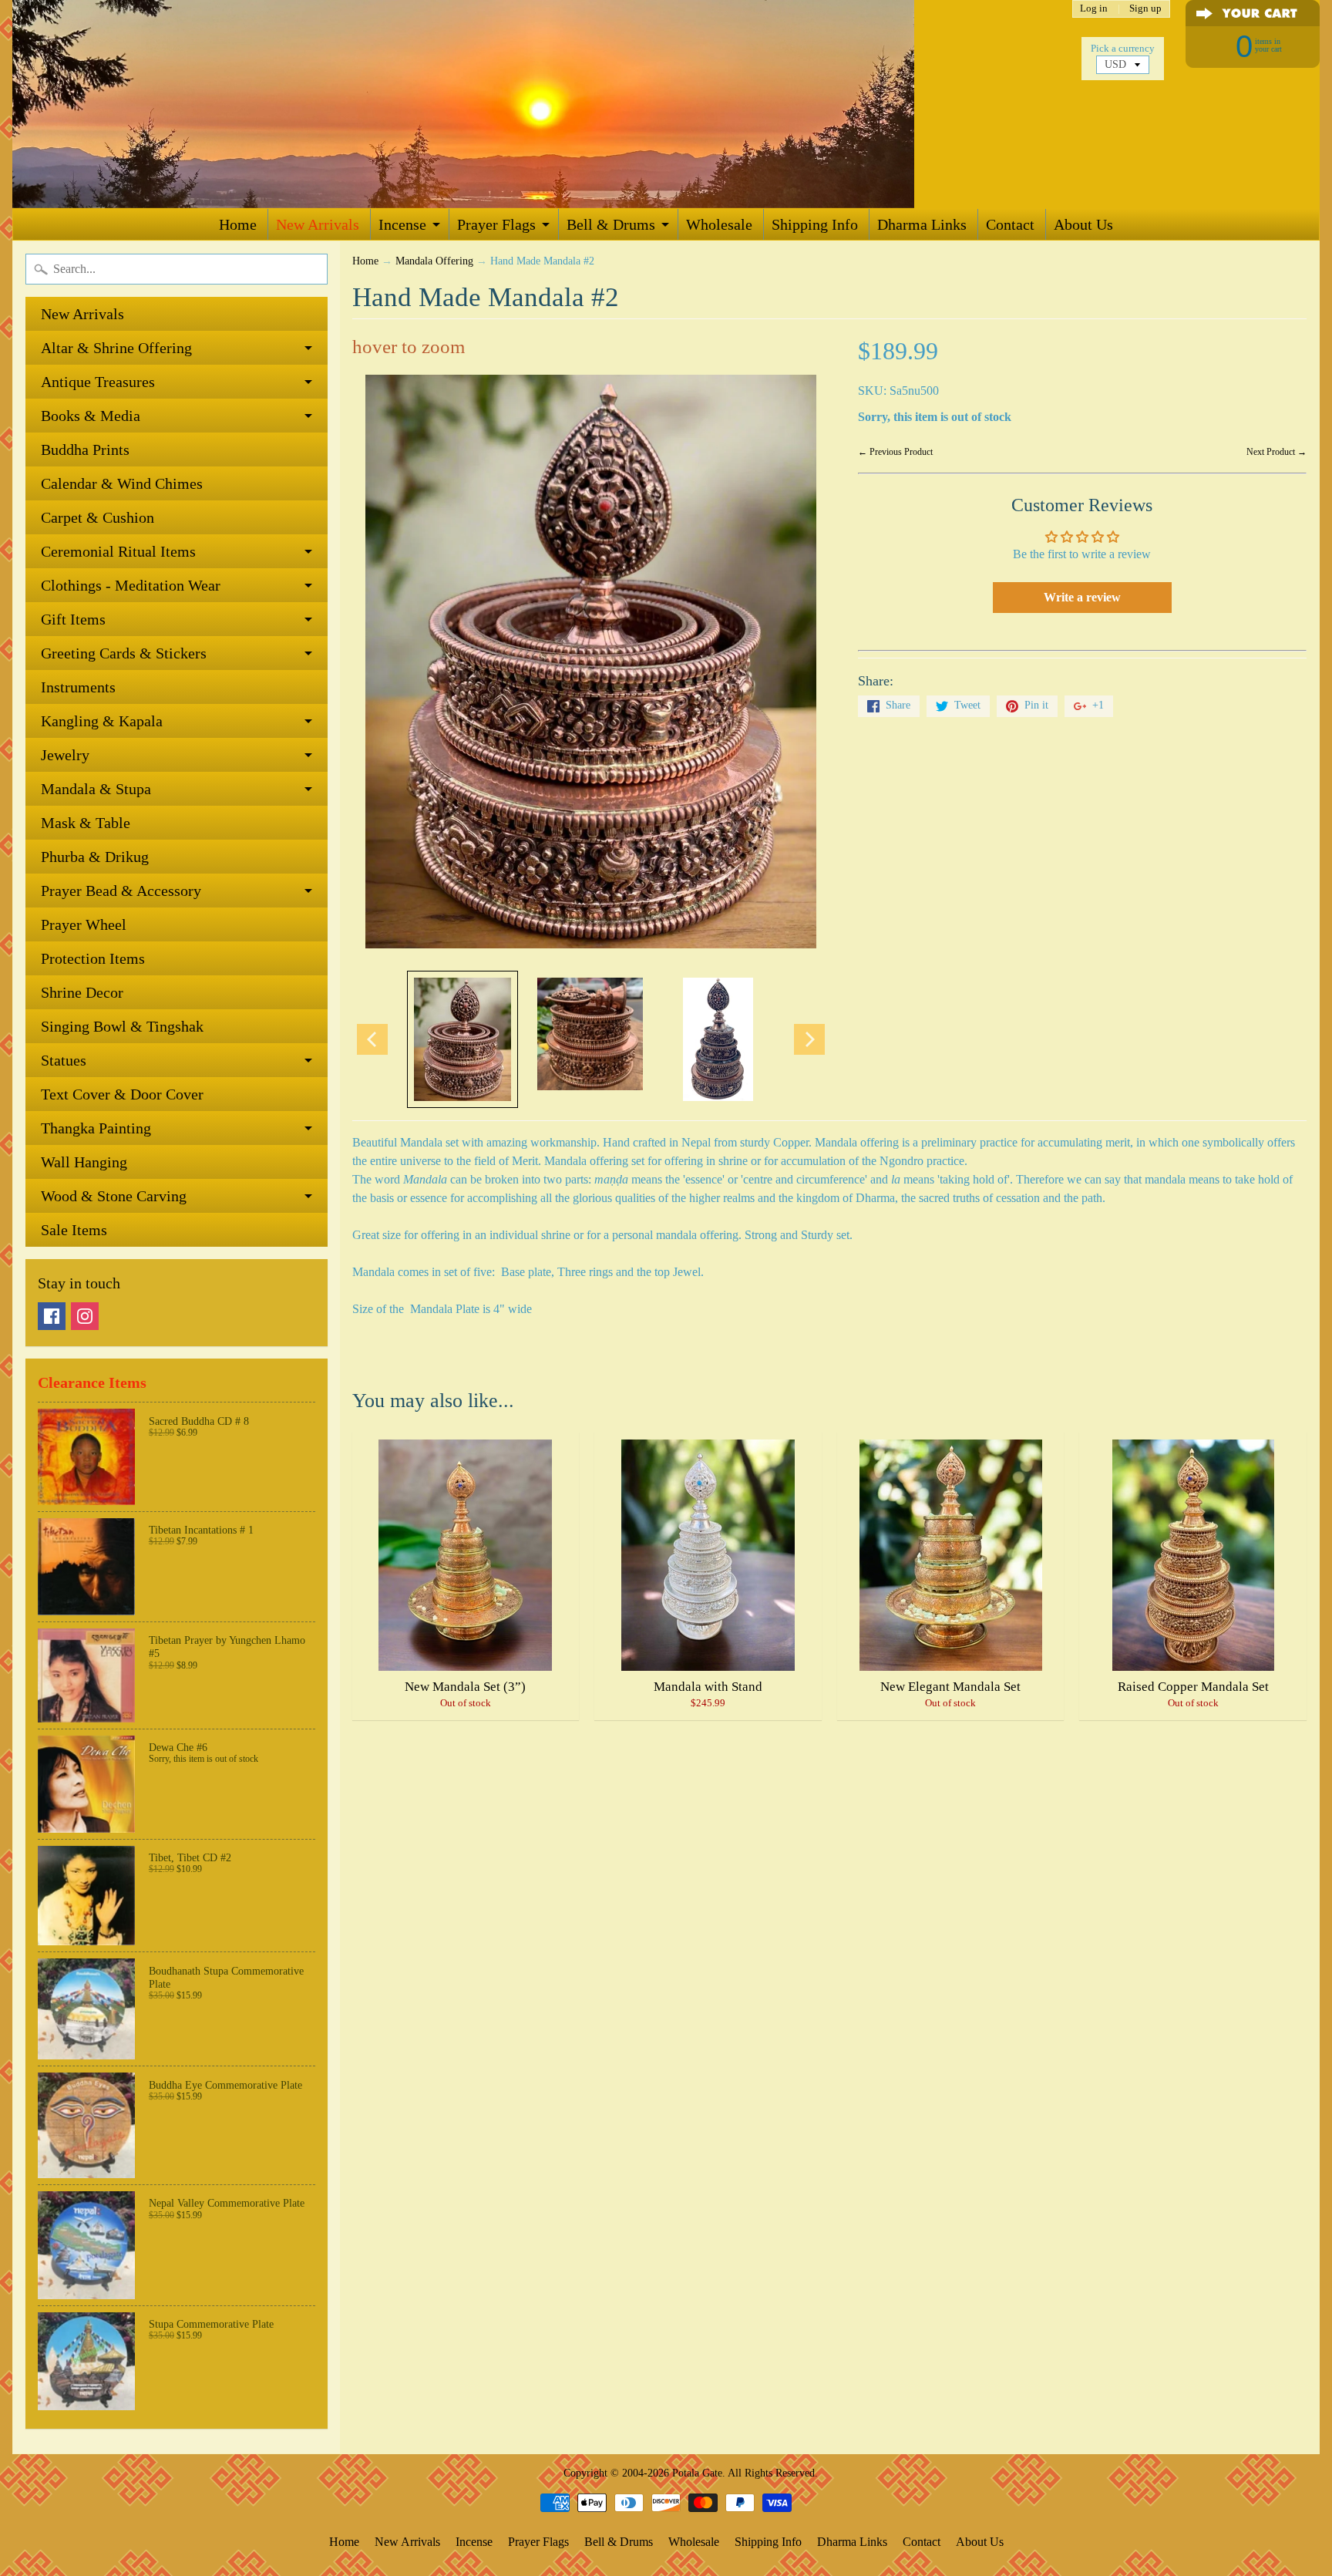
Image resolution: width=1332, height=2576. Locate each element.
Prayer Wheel (84, 924)
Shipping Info (815, 224)
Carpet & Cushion (98, 517)
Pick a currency (1123, 49)
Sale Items (74, 1230)
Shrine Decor (82, 992)
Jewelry (65, 755)
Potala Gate (697, 2473)
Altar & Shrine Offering (116, 348)
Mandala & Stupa (96, 789)
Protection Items (93, 958)
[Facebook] (52, 1316)
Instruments (78, 687)
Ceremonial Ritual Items (118, 551)
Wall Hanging (84, 1162)
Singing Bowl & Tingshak (122, 1026)
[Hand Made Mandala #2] (462, 1039)
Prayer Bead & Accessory (121, 891)
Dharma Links (922, 224)
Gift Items (73, 619)
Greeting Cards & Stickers (124, 653)
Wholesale (719, 224)
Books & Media (91, 416)
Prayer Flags (496, 224)
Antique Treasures (98, 382)
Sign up (1145, 9)
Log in (1094, 9)
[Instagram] (85, 1316)
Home (238, 224)
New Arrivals (318, 224)
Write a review (1082, 597)
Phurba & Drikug (95, 857)
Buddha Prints (85, 450)
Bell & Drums (611, 224)
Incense (402, 224)
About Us (1083, 224)
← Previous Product (895, 452)
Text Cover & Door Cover (122, 1094)
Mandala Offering (434, 261)
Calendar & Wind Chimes (122, 483)
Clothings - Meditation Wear (131, 585)
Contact (1010, 224)
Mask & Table (86, 823)
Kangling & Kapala (102, 721)
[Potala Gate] (513, 104)
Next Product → (1276, 452)
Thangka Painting (96, 1128)
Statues (64, 1060)
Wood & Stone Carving (114, 1196)
